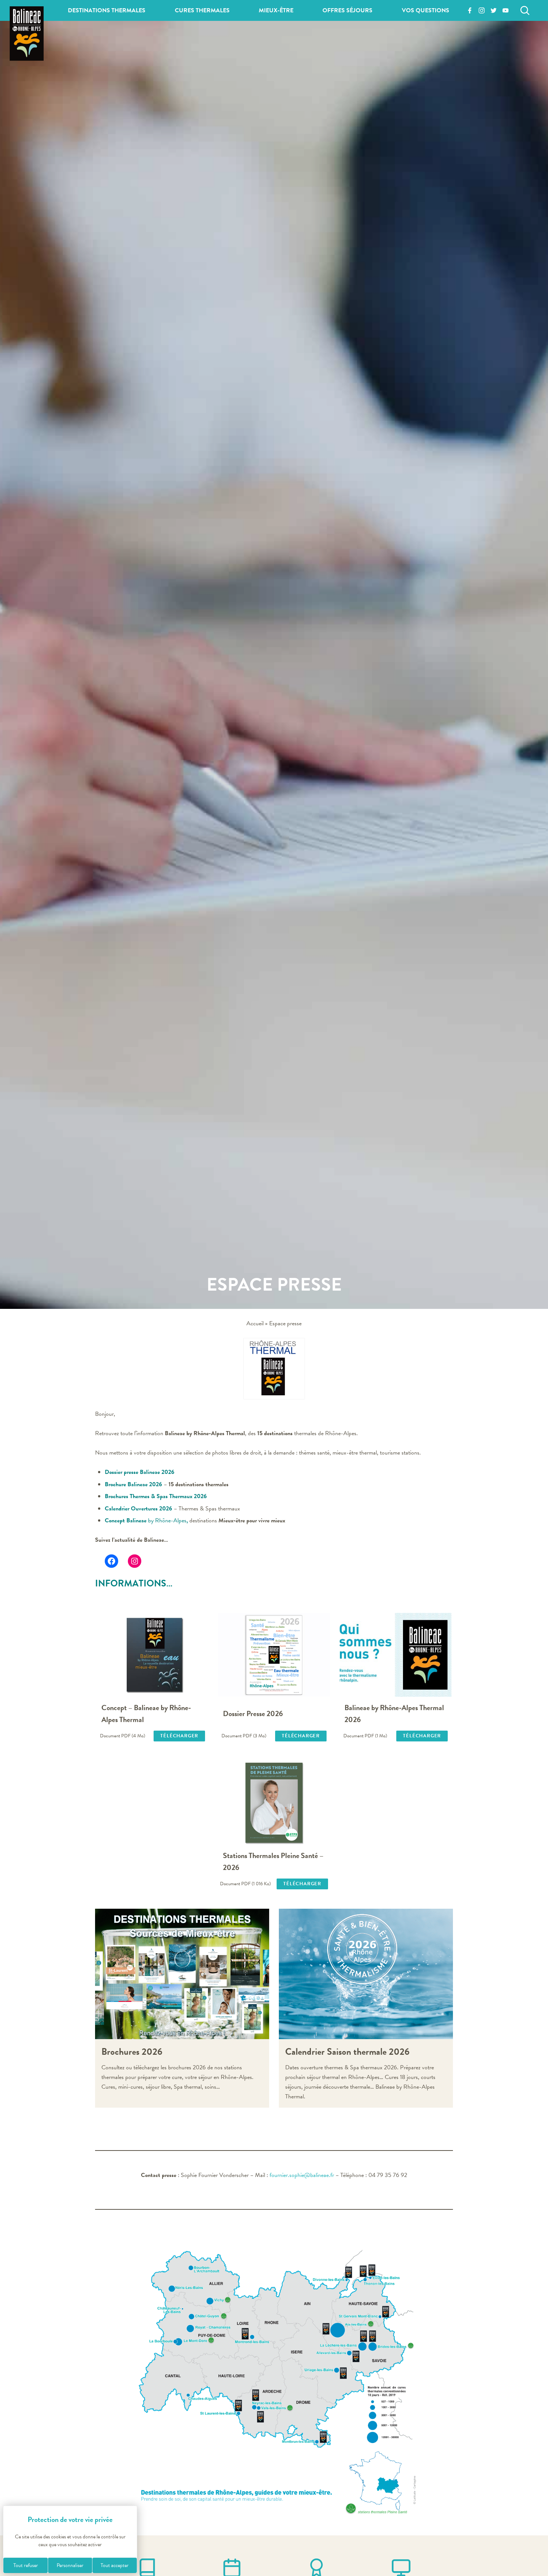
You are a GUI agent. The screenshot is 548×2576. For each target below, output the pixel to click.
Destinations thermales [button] (107, 10)
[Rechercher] (525, 10)
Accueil (255, 1323)
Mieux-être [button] (276, 10)
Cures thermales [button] (202, 10)
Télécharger (179, 1736)
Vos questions (426, 10)
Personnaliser (70, 2565)
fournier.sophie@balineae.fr (302, 2175)
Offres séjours (347, 10)
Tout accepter (115, 2565)
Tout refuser (26, 2565)
